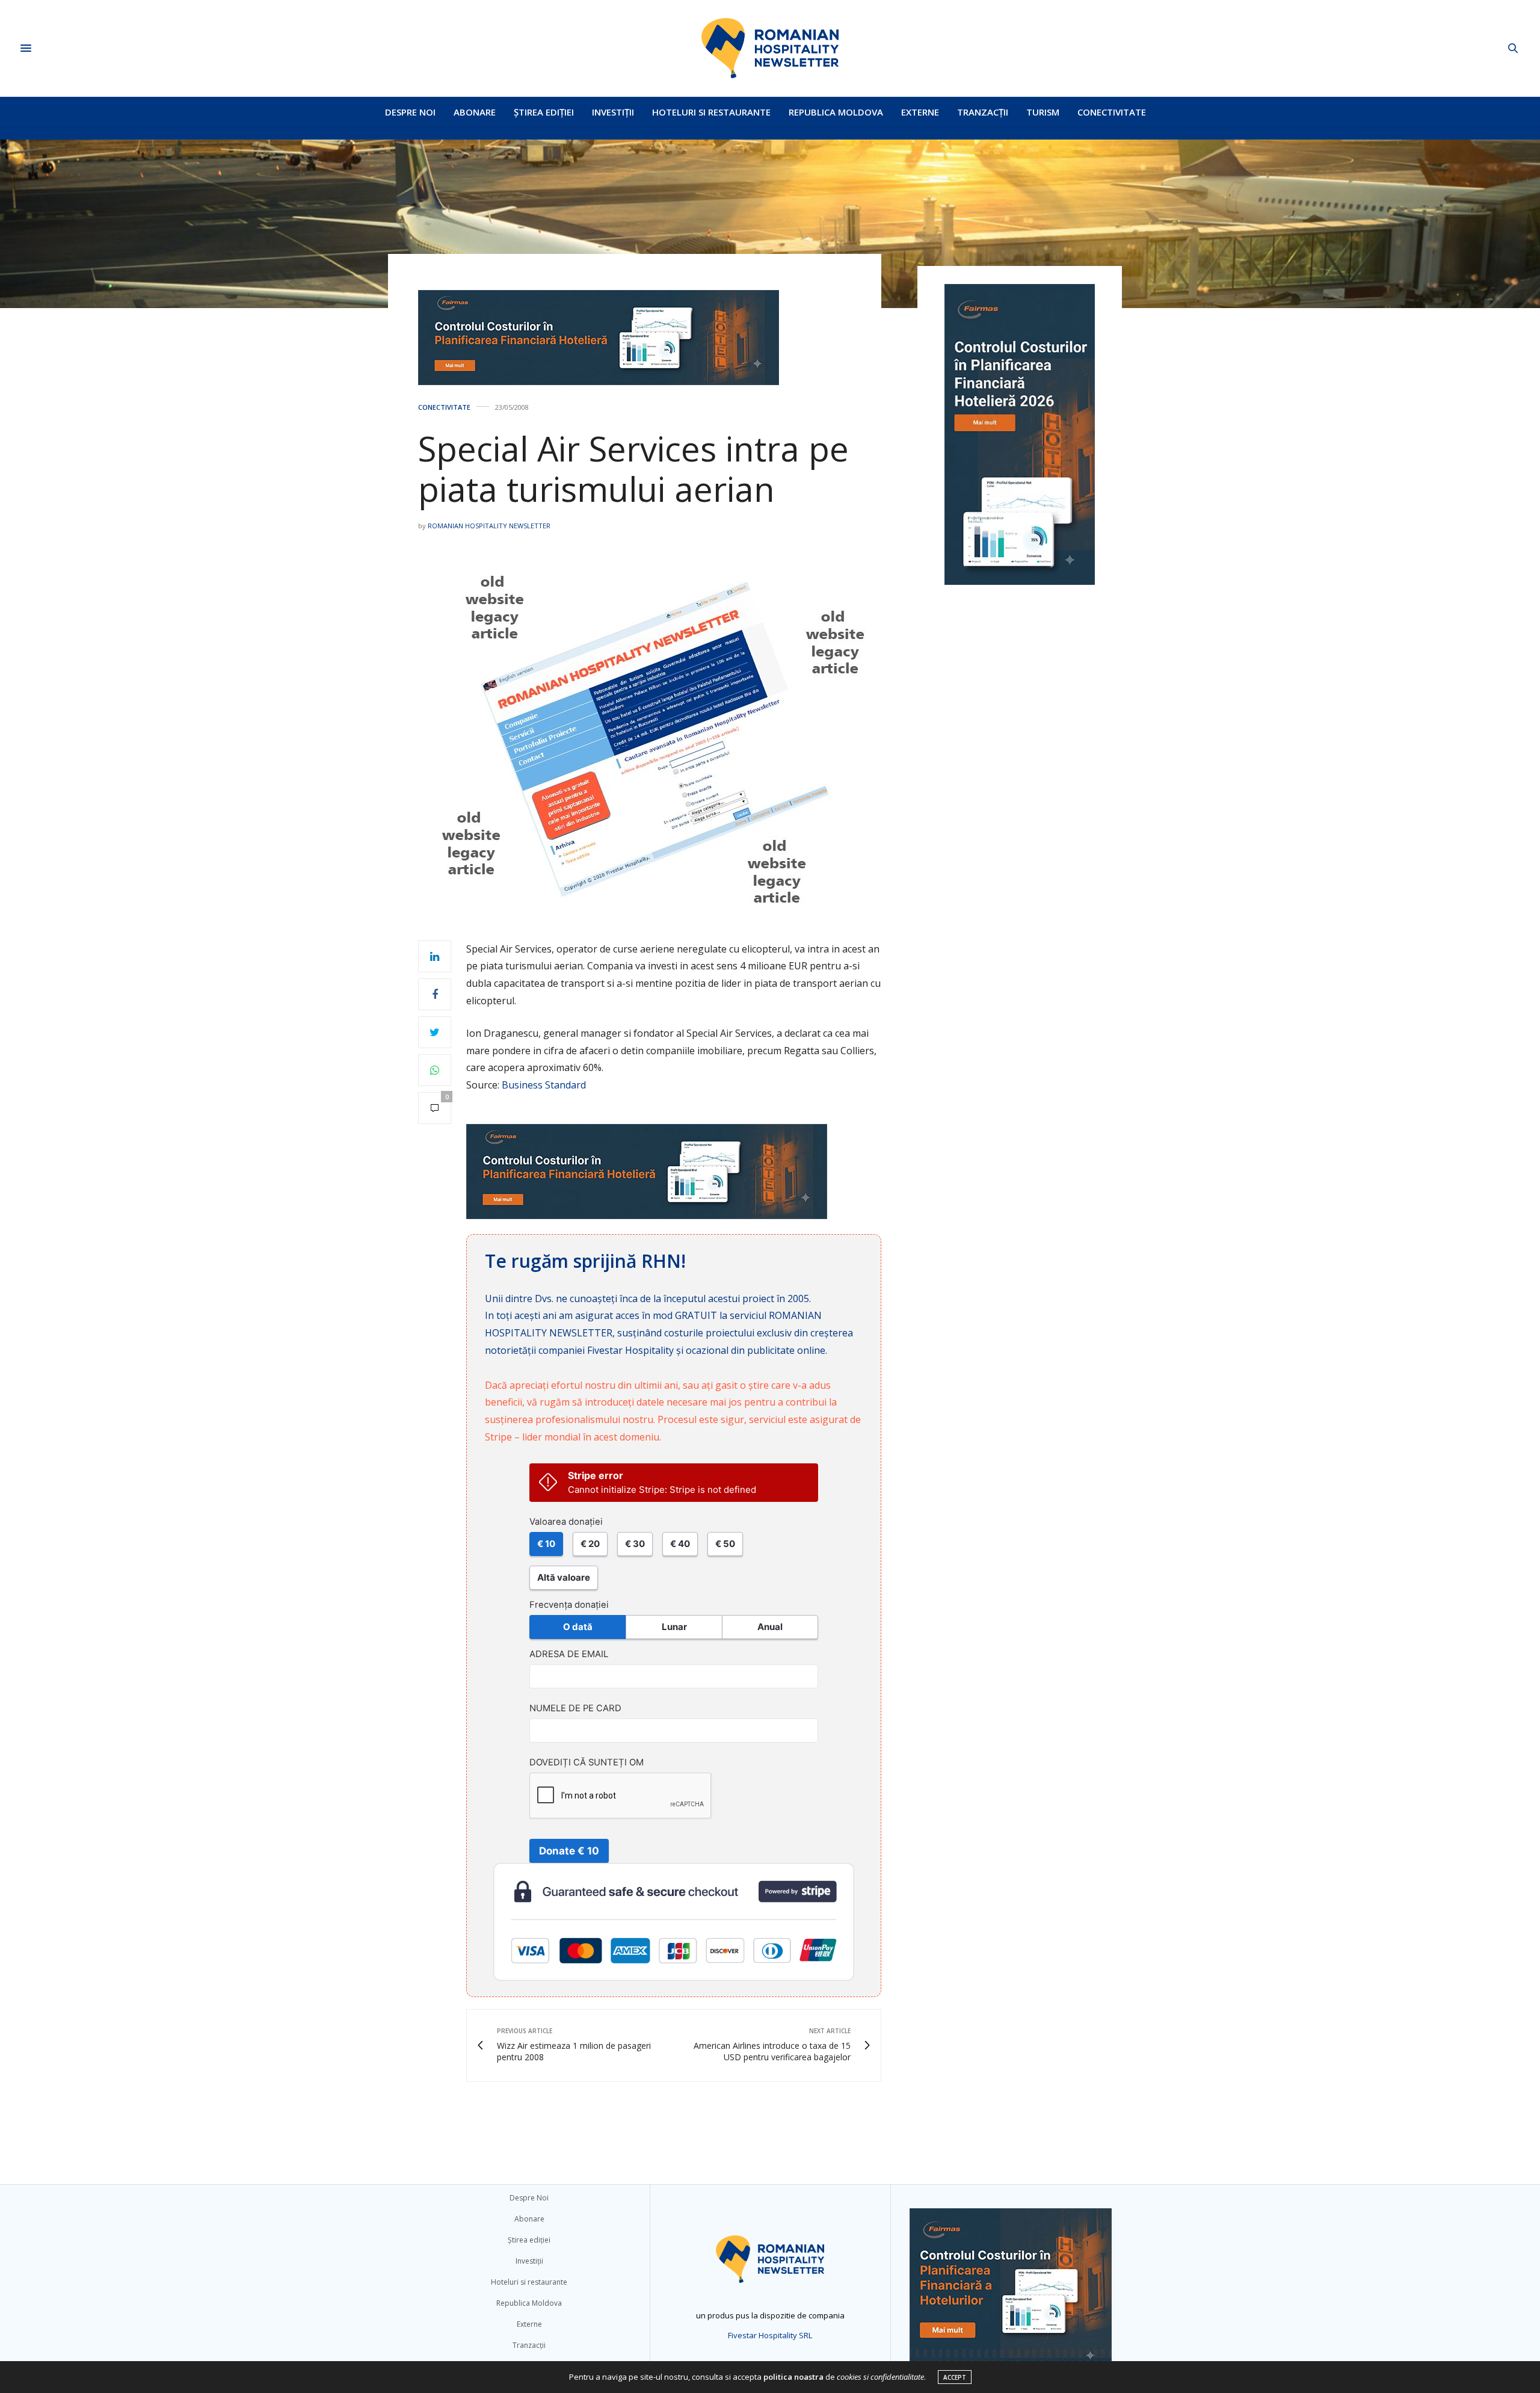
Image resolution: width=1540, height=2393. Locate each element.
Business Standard (544, 1085)
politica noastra (793, 2377)
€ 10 (546, 1544)
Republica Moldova (836, 112)
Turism (1043, 112)
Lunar (674, 1627)
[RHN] (770, 48)
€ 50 (725, 1544)
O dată (578, 1627)
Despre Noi (410, 112)
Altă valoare (564, 1577)
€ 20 (590, 1544)
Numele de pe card (575, 1708)
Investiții (613, 112)
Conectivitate (1112, 112)
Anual (770, 1627)
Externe (920, 112)
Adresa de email (569, 1654)
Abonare (475, 112)
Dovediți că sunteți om (587, 1762)
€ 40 (680, 1544)
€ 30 (635, 1544)
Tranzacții (983, 112)
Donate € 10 (569, 1851)
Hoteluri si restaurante (711, 112)
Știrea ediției (544, 112)
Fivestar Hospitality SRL (770, 2335)
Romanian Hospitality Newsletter (489, 526)
